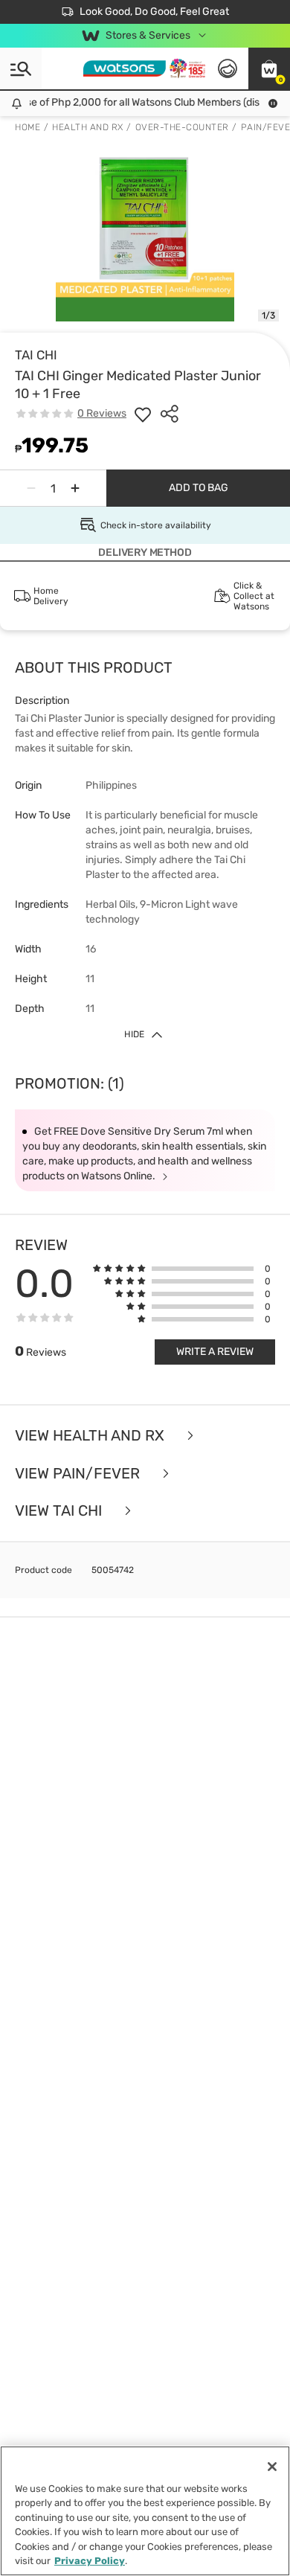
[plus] (75, 488)
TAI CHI (36, 355)
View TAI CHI (60, 1511)
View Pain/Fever (79, 1474)
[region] (145, 2511)
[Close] (272, 2467)
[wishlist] (143, 414)
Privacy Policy (90, 2561)
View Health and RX (91, 1436)
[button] (269, 68)
